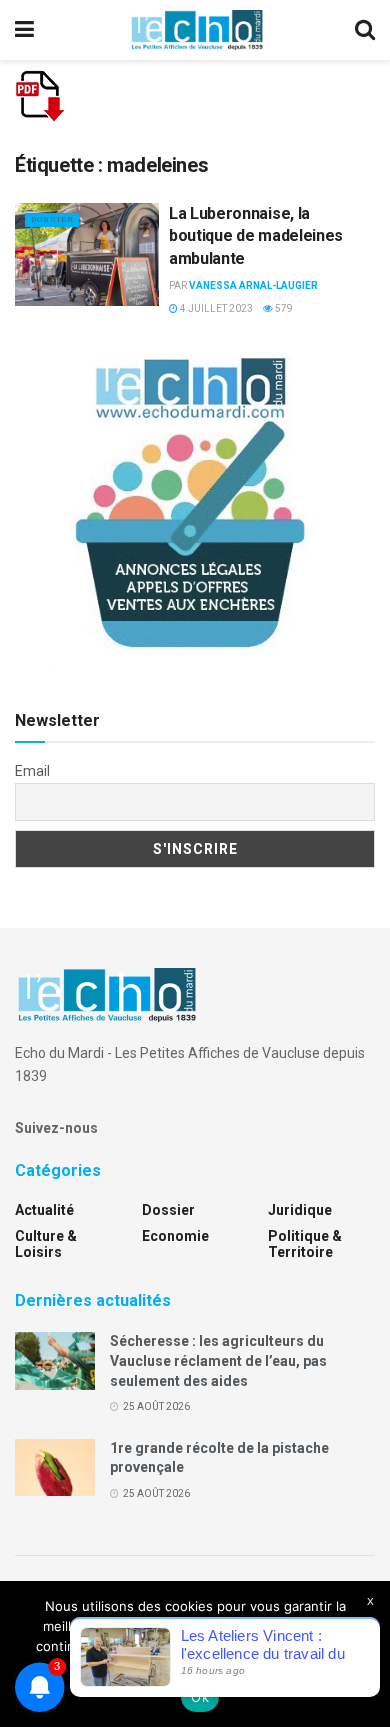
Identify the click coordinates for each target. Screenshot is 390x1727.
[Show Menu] (24, 30)
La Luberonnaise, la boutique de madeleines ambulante (256, 236)
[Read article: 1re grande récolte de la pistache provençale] (55, 1467)
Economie (175, 1236)
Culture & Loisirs (46, 1244)
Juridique (300, 1210)
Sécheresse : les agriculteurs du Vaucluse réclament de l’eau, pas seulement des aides (218, 1360)
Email (32, 771)
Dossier (52, 219)
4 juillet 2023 (215, 308)
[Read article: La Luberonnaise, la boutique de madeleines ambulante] (87, 254)
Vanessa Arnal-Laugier (253, 285)
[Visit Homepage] (197, 30)
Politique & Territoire (305, 1244)
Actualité (44, 1210)
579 (283, 308)
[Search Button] (365, 30)
